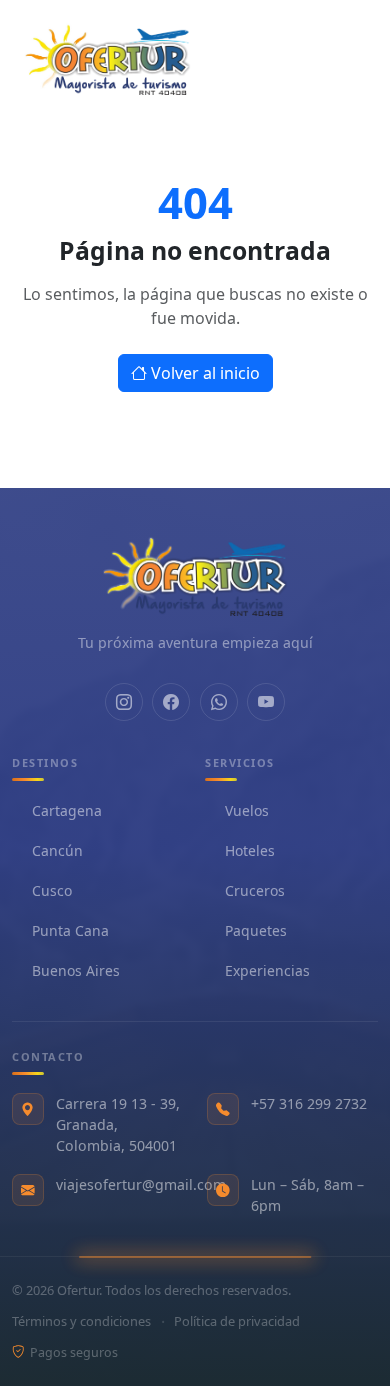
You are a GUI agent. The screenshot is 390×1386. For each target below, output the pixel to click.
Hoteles (250, 851)
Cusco (52, 891)
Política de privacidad (237, 1321)
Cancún (57, 851)
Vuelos (247, 811)
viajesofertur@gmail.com (141, 1184)
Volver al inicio (205, 373)
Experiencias (267, 971)
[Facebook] (171, 701)
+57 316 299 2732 (309, 1103)
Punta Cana (70, 931)
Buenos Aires (76, 971)
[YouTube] (266, 701)
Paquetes (256, 931)
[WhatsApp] (219, 701)
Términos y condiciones (81, 1321)
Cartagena (67, 811)
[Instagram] (124, 701)
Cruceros (255, 891)
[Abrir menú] (342, 58)
